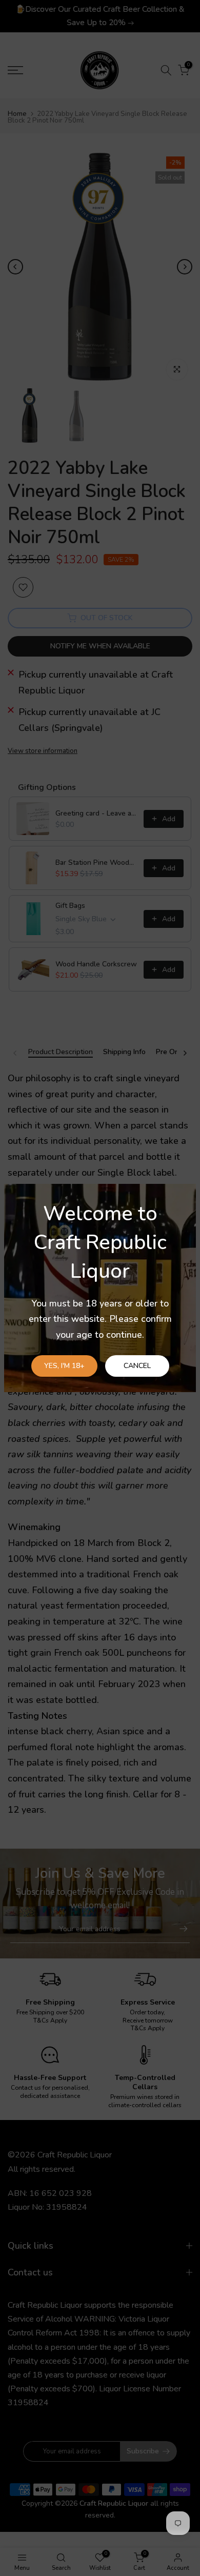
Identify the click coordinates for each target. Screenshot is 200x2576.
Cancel (137, 1366)
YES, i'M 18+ (64, 1366)
